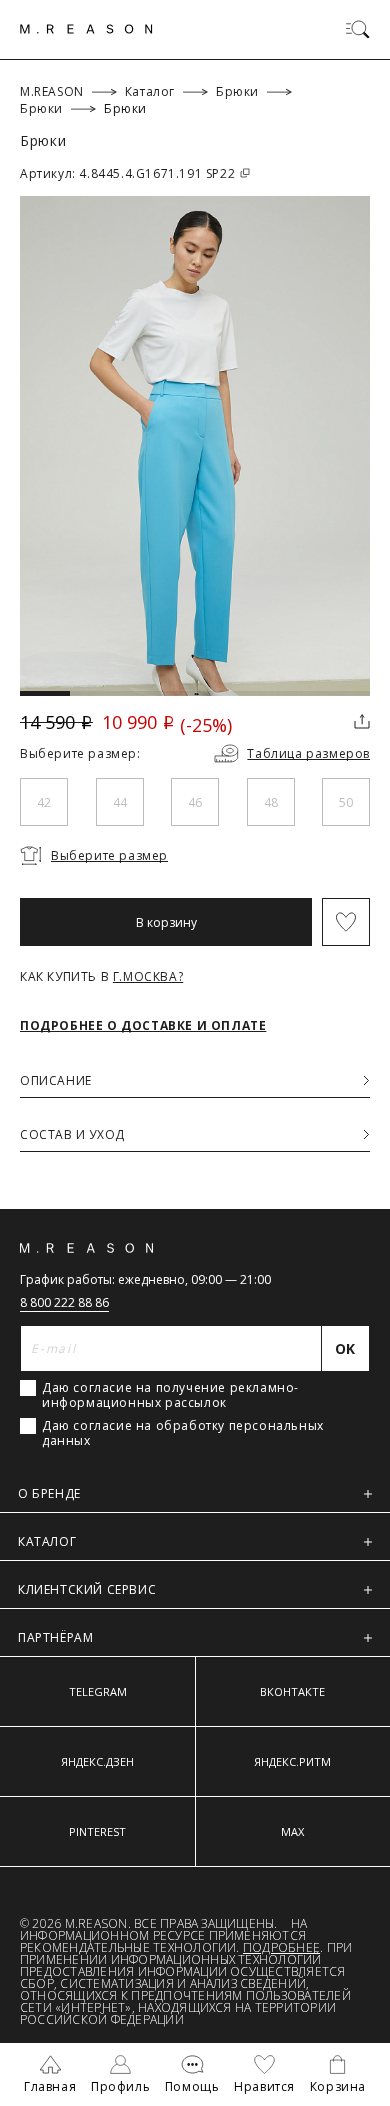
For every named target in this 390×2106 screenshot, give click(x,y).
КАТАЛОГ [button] (47, 1541)
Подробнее (281, 1947)
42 (44, 802)
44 (120, 802)
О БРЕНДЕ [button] (49, 1493)
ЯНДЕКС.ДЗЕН (97, 1761)
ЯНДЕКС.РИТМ (292, 1761)
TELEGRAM (98, 1691)
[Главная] (86, 29)
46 (195, 802)
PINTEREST (97, 1831)
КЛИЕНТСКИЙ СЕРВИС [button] (87, 1589)
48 (271, 802)
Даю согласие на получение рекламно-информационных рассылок (170, 1395)
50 (346, 802)
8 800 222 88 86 (64, 1302)
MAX (292, 1831)
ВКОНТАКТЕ (292, 1691)
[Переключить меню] (358, 29)
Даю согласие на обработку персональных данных (183, 1433)
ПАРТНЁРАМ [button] (55, 1637)
